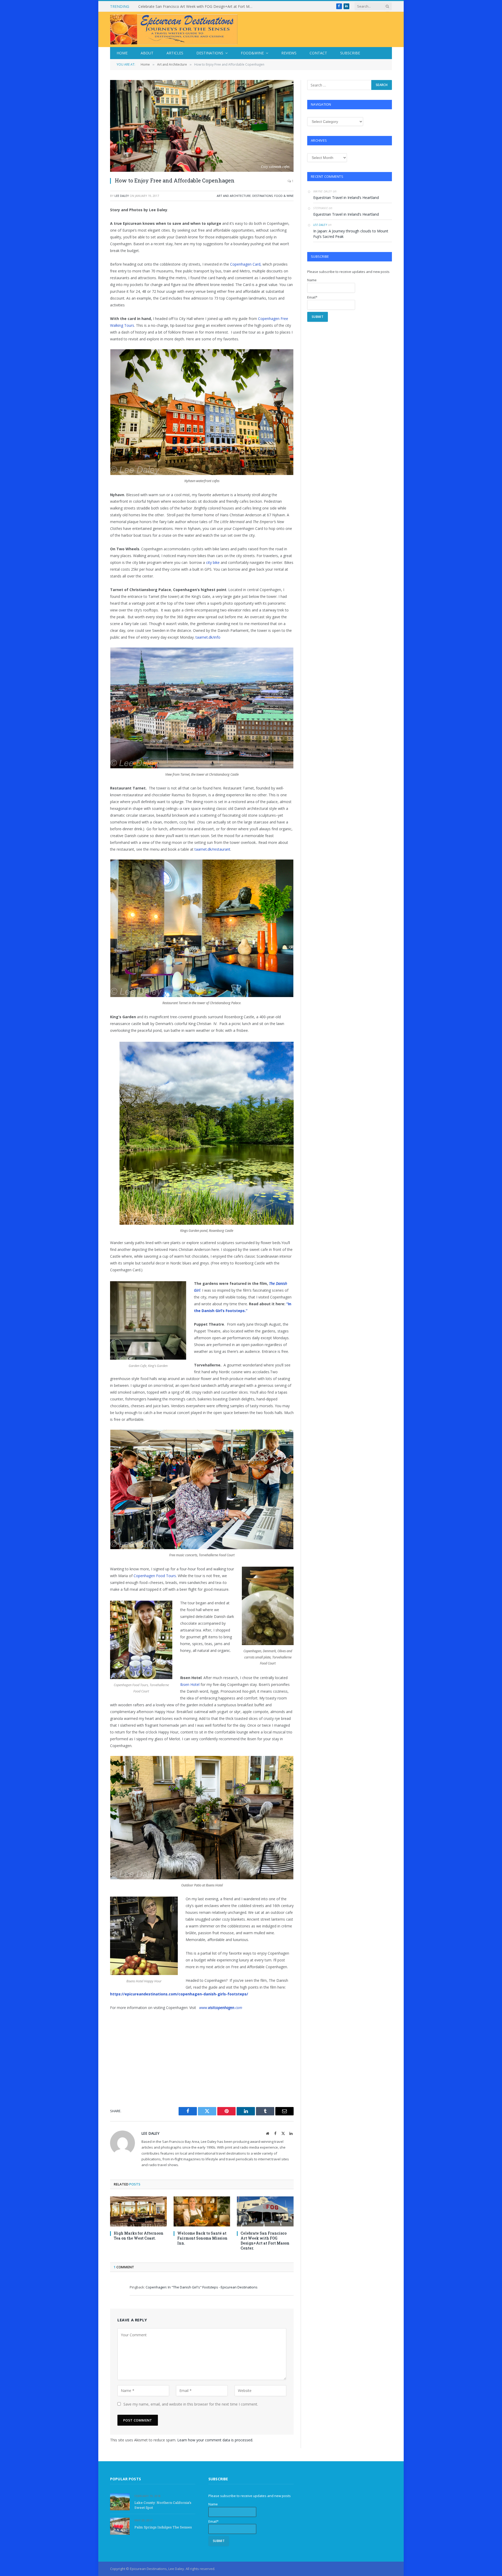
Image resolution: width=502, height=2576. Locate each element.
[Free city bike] (206, 562)
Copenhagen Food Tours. (155, 1576)
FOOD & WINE (284, 196)
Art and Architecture (234, 196)
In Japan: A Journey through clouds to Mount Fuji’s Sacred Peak (351, 234)
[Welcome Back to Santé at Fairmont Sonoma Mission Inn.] (202, 2211)
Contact (318, 53)
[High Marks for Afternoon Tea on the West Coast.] (138, 2211)
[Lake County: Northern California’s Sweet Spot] (120, 2502)
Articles (175, 53)
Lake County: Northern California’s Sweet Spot (163, 2505)
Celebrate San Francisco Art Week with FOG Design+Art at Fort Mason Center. (265, 2241)
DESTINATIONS (263, 196)
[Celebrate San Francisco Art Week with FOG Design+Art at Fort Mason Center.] (265, 2211)
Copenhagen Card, (245, 264)
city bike (213, 562)
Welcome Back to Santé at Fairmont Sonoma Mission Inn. (202, 2238)
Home (122, 53)
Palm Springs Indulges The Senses (163, 2527)
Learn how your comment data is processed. (215, 2440)
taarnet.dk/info (208, 637)
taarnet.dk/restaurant (212, 849)
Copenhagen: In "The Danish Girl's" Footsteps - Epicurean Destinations (202, 2287)
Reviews (289, 53)
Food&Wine (252, 53)
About (147, 53)
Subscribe (350, 53)
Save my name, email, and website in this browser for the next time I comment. (191, 2404)
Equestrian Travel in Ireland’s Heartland (171, 7)
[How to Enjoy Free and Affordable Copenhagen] (202, 126)
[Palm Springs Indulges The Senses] (120, 2526)
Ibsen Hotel (190, 1684)
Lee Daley (122, 196)
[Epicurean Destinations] (174, 29)
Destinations (210, 53)
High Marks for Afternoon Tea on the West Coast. (139, 2236)
